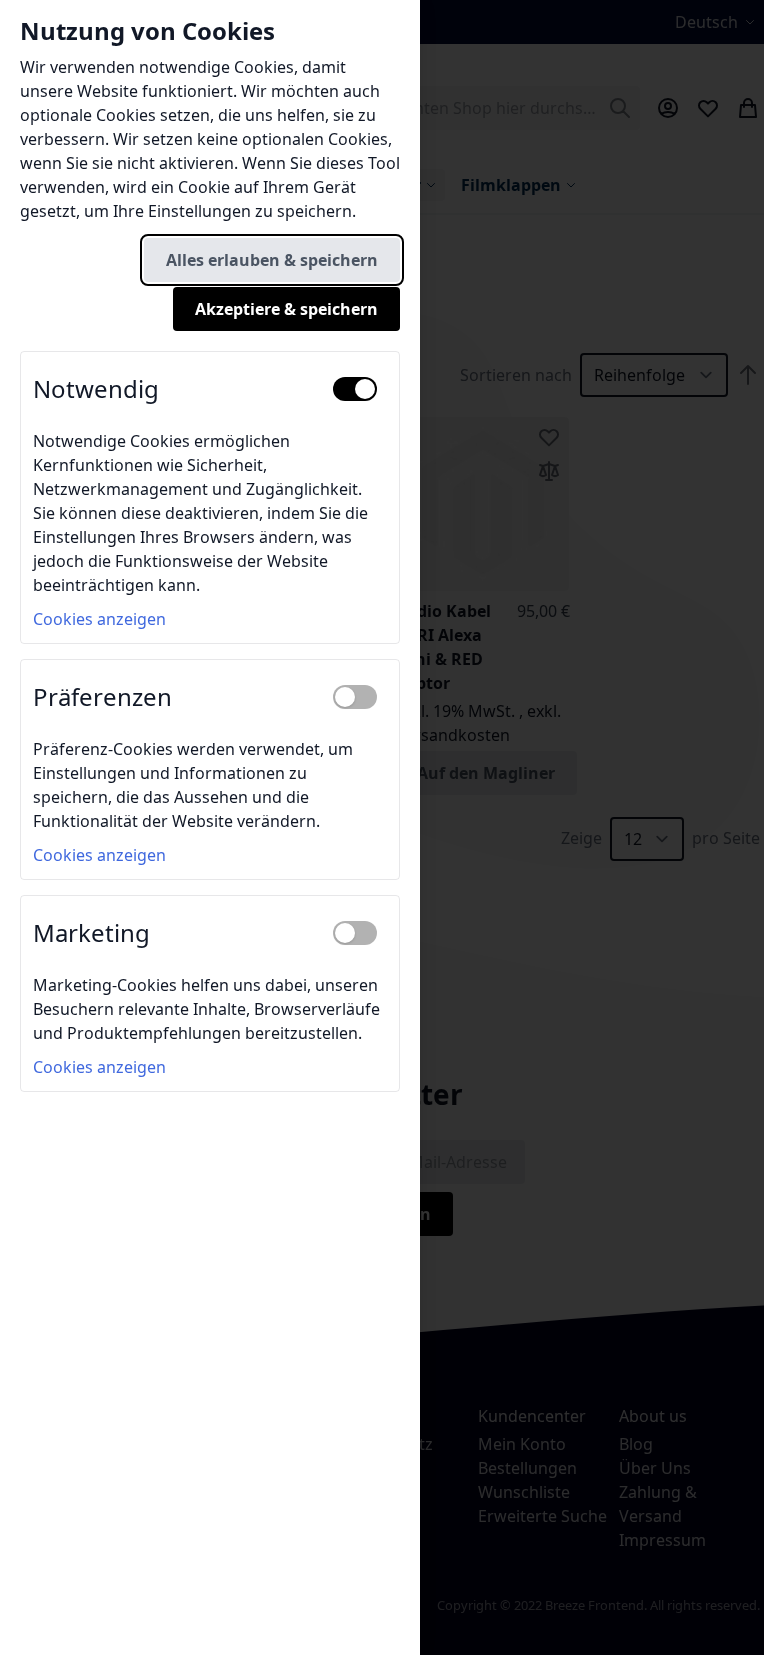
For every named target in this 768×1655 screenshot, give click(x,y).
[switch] (355, 389)
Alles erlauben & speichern (272, 260)
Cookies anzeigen (99, 619)
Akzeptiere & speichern (286, 309)
